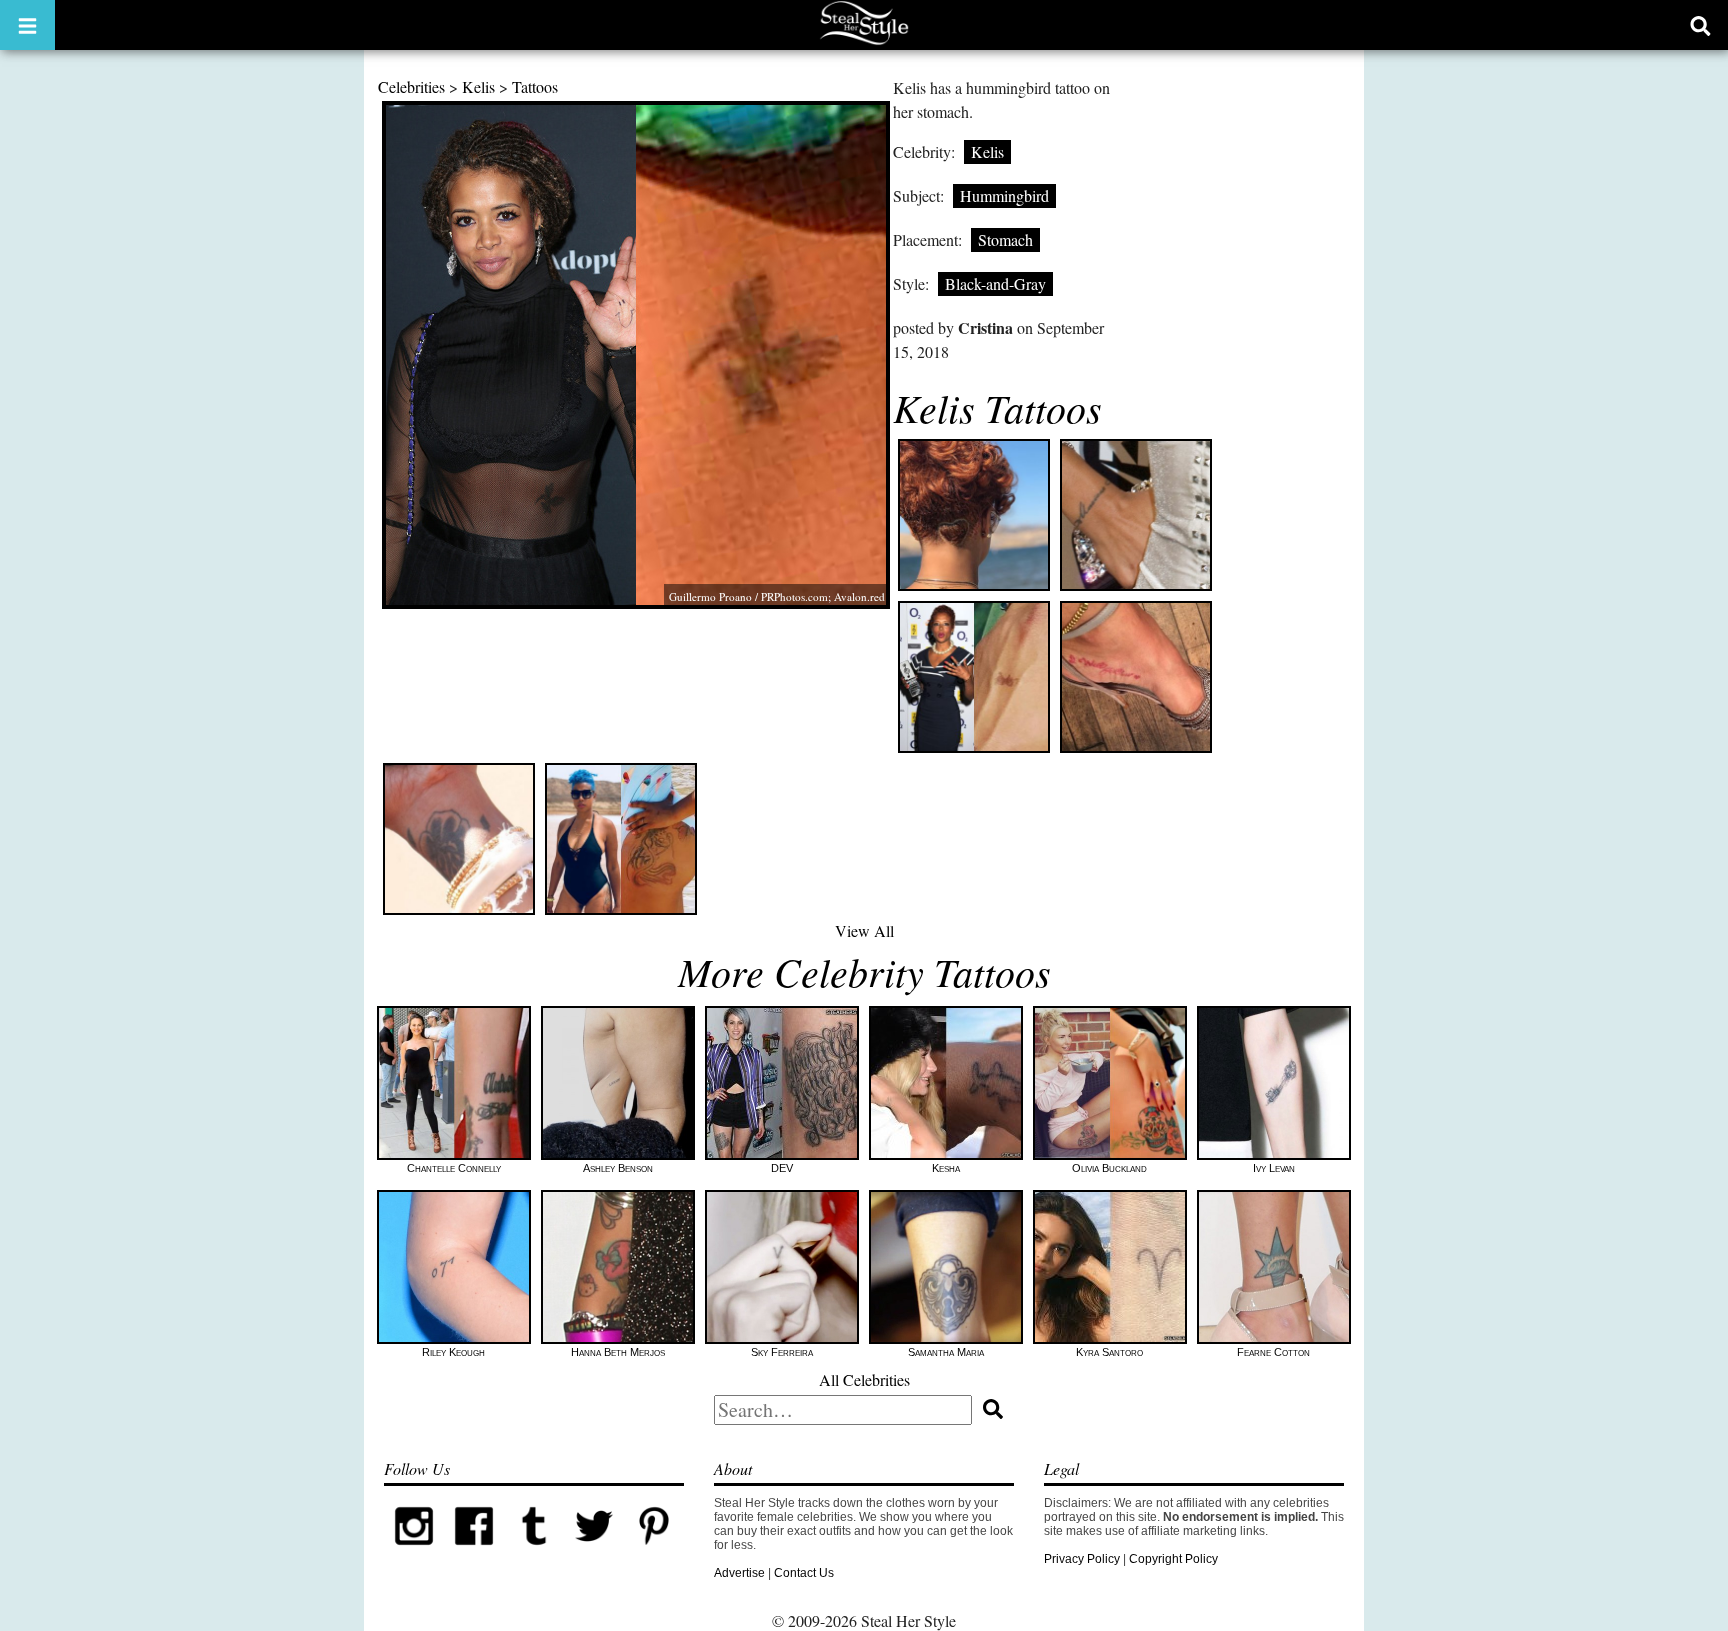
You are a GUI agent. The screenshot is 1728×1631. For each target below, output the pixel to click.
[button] (27, 25)
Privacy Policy (1082, 1559)
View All (864, 930)
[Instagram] (414, 1552)
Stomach (1005, 239)
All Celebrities (864, 1379)
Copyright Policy (1173, 1559)
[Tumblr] (534, 1552)
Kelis (478, 86)
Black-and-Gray (995, 283)
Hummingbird (1004, 195)
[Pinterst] (654, 1552)
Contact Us (804, 1573)
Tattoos (535, 86)
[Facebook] (474, 1552)
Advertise (739, 1573)
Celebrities (411, 86)
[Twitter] (594, 1552)
